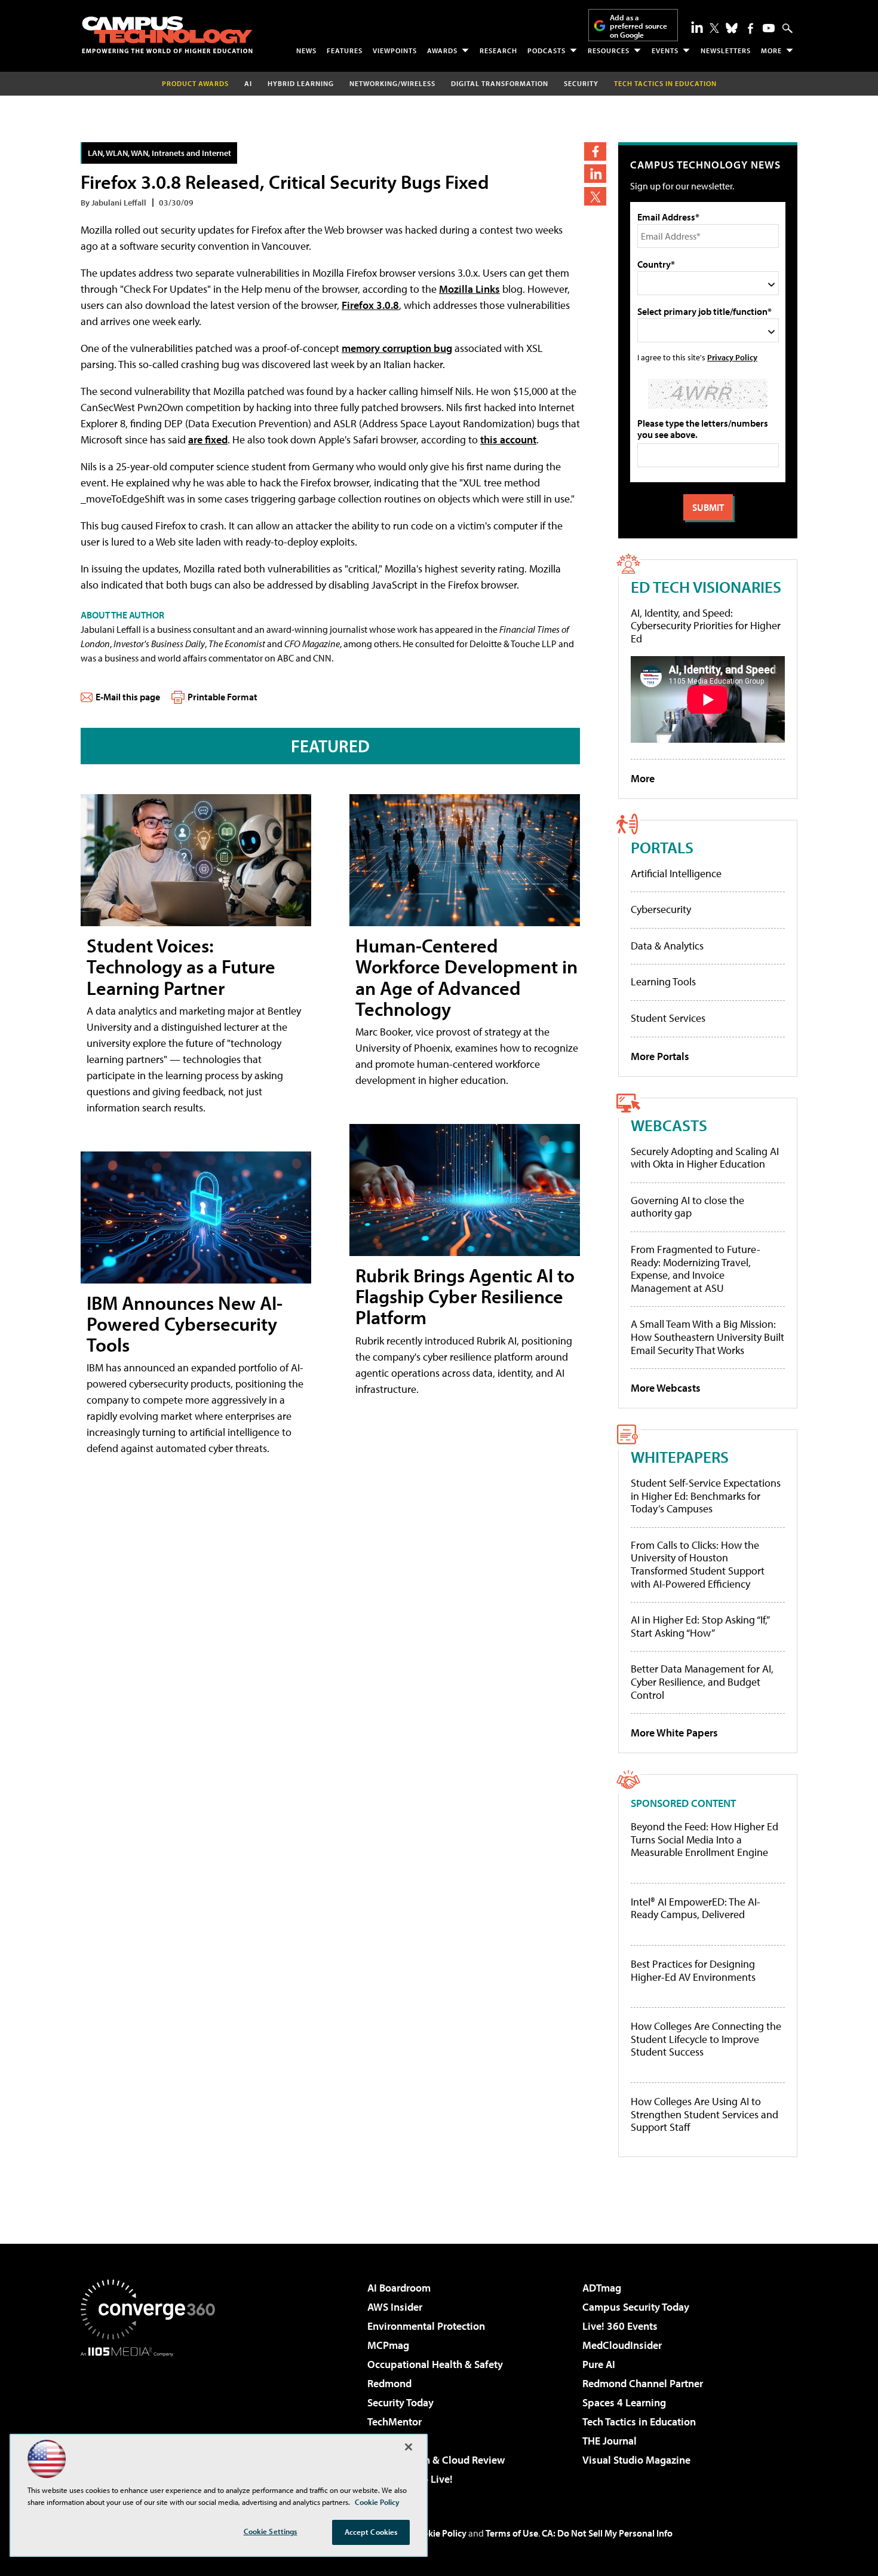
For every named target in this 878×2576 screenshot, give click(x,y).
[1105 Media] (152, 2418)
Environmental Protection (426, 2326)
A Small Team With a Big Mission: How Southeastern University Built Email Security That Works (707, 1337)
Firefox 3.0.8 (370, 305)
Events (665, 50)
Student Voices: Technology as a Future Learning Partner (181, 966)
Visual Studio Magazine (636, 2460)
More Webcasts (666, 1388)
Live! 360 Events (620, 2326)
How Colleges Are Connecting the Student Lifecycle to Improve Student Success (706, 2039)
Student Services (668, 1018)
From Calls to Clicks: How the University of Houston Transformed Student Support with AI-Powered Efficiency (698, 1564)
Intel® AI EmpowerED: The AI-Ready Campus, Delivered (696, 1908)
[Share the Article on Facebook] (595, 151)
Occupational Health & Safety (435, 2364)
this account (508, 439)
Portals (662, 847)
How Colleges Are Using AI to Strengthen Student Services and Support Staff (704, 2114)
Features (345, 50)
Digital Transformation (500, 83)
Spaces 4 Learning (624, 2402)
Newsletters (726, 50)
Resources (609, 50)
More (771, 50)
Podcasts (547, 50)
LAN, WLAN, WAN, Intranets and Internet (159, 153)
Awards (442, 50)
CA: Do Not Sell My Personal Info (607, 2533)
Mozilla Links (469, 289)
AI (248, 83)
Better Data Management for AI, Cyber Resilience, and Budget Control (702, 1681)
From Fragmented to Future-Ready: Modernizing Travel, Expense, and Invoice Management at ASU (696, 1269)
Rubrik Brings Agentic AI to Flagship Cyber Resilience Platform (465, 1296)
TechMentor (395, 2422)
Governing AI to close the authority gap (687, 1207)
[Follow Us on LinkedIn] (697, 27)
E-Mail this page (128, 697)
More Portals (660, 1056)
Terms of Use (512, 2533)
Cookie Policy (439, 2533)
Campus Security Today (636, 2307)
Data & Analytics (667, 946)
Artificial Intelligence (676, 873)
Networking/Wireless (392, 83)
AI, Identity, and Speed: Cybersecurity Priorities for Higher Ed (706, 626)
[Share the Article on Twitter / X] (595, 196)
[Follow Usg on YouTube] (769, 28)
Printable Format (222, 697)
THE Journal (610, 2441)
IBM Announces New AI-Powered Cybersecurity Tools (185, 1324)
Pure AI (599, 2364)
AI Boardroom (399, 2288)
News (306, 50)
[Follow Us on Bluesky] (732, 28)
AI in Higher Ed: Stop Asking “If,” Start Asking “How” (700, 1626)
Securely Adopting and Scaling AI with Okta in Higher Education (705, 1158)
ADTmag (602, 2288)
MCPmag (388, 2345)
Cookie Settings (271, 2531)
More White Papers (674, 1733)
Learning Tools (663, 981)
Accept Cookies (371, 2532)
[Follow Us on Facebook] (750, 28)
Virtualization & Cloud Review (436, 2460)
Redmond (389, 2383)
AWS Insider (395, 2307)
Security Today (400, 2402)
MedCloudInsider (622, 2345)
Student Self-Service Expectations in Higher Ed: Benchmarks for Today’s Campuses (706, 1496)
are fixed (208, 439)
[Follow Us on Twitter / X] (714, 28)
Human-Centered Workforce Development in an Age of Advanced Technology (466, 977)
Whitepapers (680, 1457)
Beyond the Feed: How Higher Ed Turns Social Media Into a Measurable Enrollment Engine (704, 1840)
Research (498, 50)
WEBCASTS (669, 1125)
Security (581, 83)
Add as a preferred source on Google (638, 26)
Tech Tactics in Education (639, 2422)
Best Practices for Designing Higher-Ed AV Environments (693, 1970)
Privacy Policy (732, 357)
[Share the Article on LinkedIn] (595, 174)
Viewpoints (395, 50)
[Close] (409, 2447)
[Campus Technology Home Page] (167, 35)
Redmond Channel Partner (643, 2383)
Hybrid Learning (301, 83)
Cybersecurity (661, 909)
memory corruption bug (397, 348)
